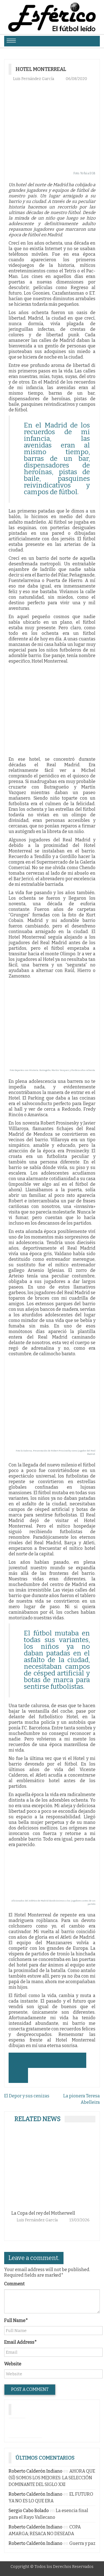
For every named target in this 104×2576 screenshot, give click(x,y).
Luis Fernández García (34, 79)
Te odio (74, 2213)
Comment (14, 2284)
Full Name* (16, 2320)
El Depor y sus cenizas (27, 2096)
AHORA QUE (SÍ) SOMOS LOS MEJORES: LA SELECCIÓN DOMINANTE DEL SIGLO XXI (52, 2478)
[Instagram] (17, 2426)
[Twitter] (34, 2426)
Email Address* (21, 2342)
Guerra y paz (82, 2543)
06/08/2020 (76, 79)
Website (13, 2364)
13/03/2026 (48, 2220)
